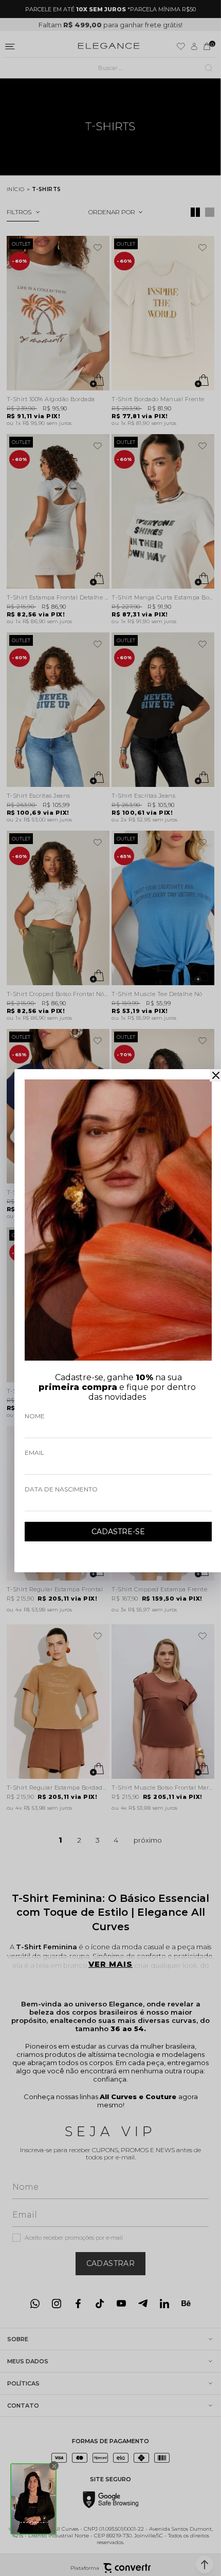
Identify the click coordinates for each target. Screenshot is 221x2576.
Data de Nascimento (61, 1489)
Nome (35, 1416)
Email (34, 1453)
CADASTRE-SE (118, 1532)
